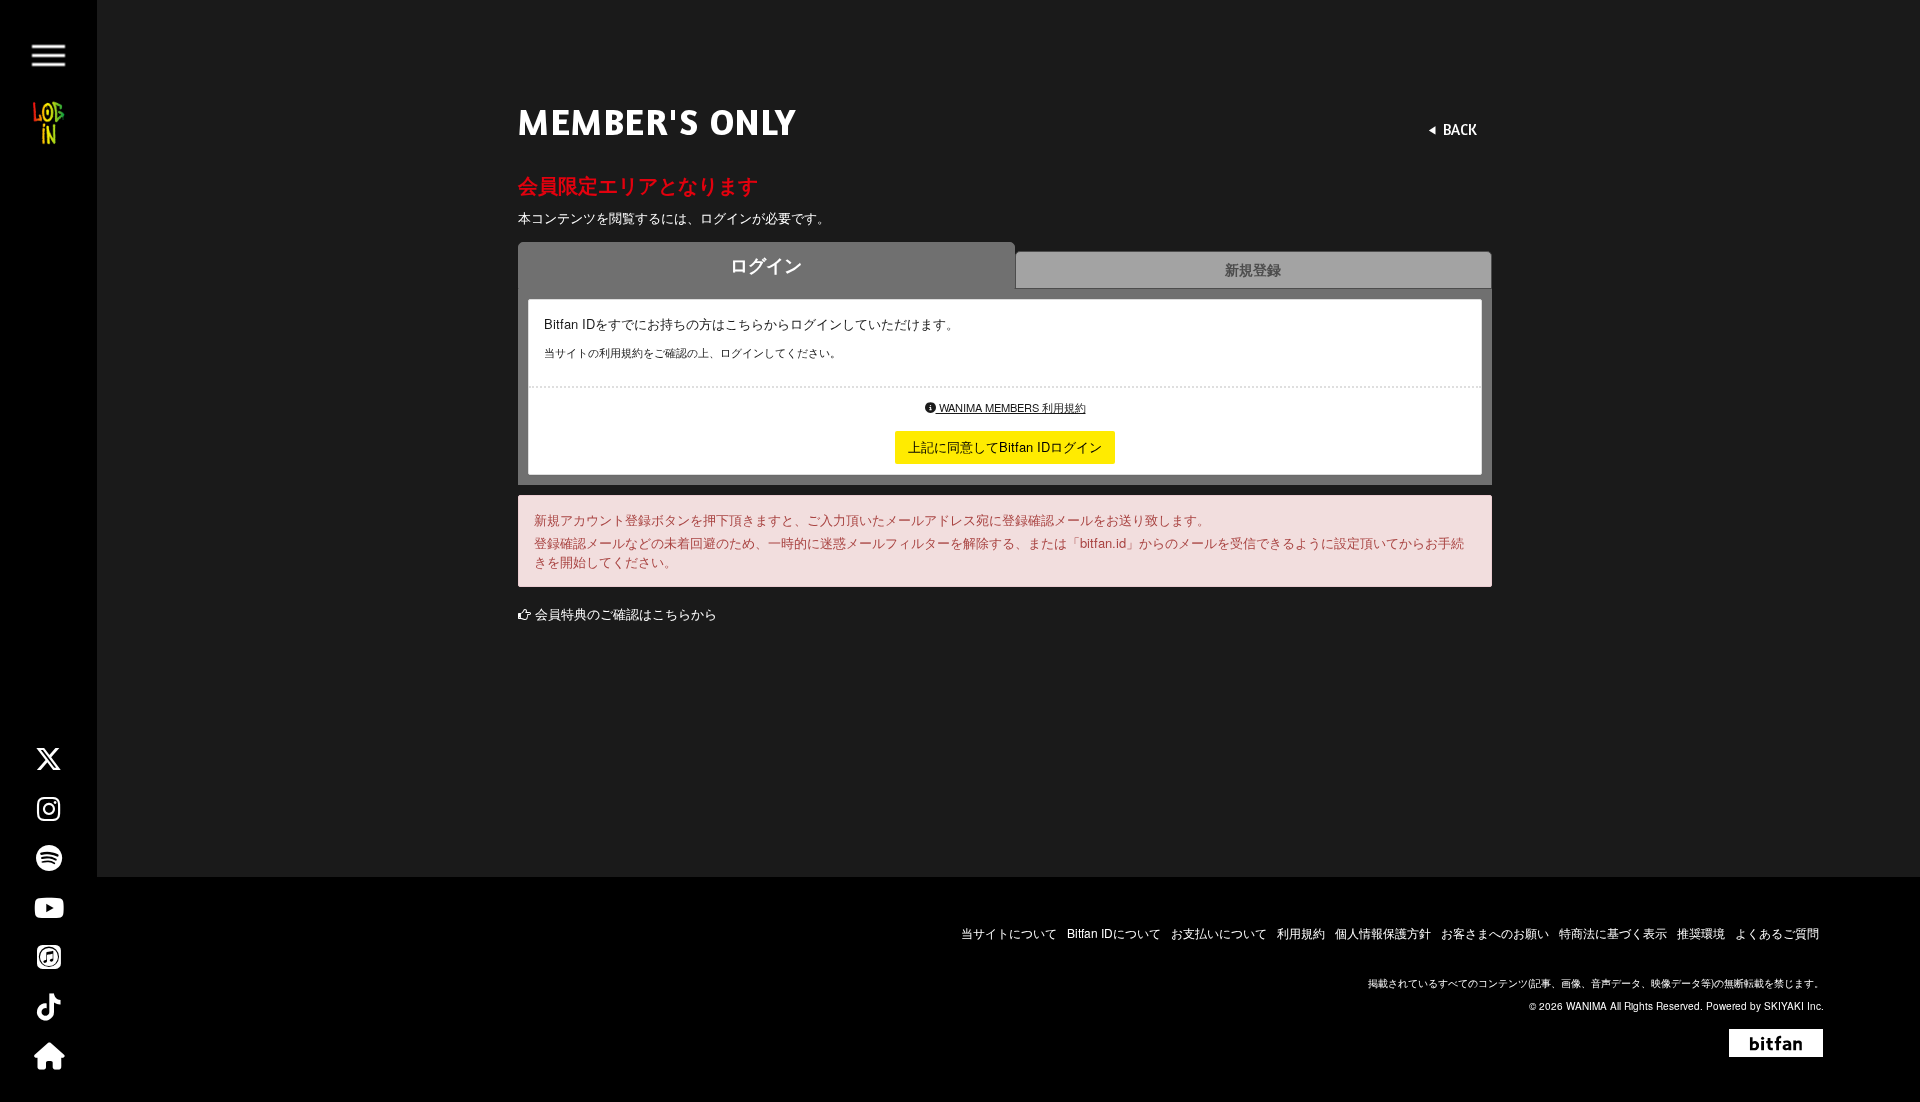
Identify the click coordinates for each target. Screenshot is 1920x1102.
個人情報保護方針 (1383, 932)
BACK (1460, 129)
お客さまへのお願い (1495, 932)
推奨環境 (1701, 932)
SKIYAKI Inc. (1794, 1006)
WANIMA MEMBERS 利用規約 (1011, 407)
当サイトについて (1009, 932)
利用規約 (1301, 932)
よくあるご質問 (1777, 932)
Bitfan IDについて (1114, 932)
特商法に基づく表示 (1613, 932)
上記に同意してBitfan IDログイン (1005, 446)
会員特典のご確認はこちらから (626, 613)
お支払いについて (1219, 932)
